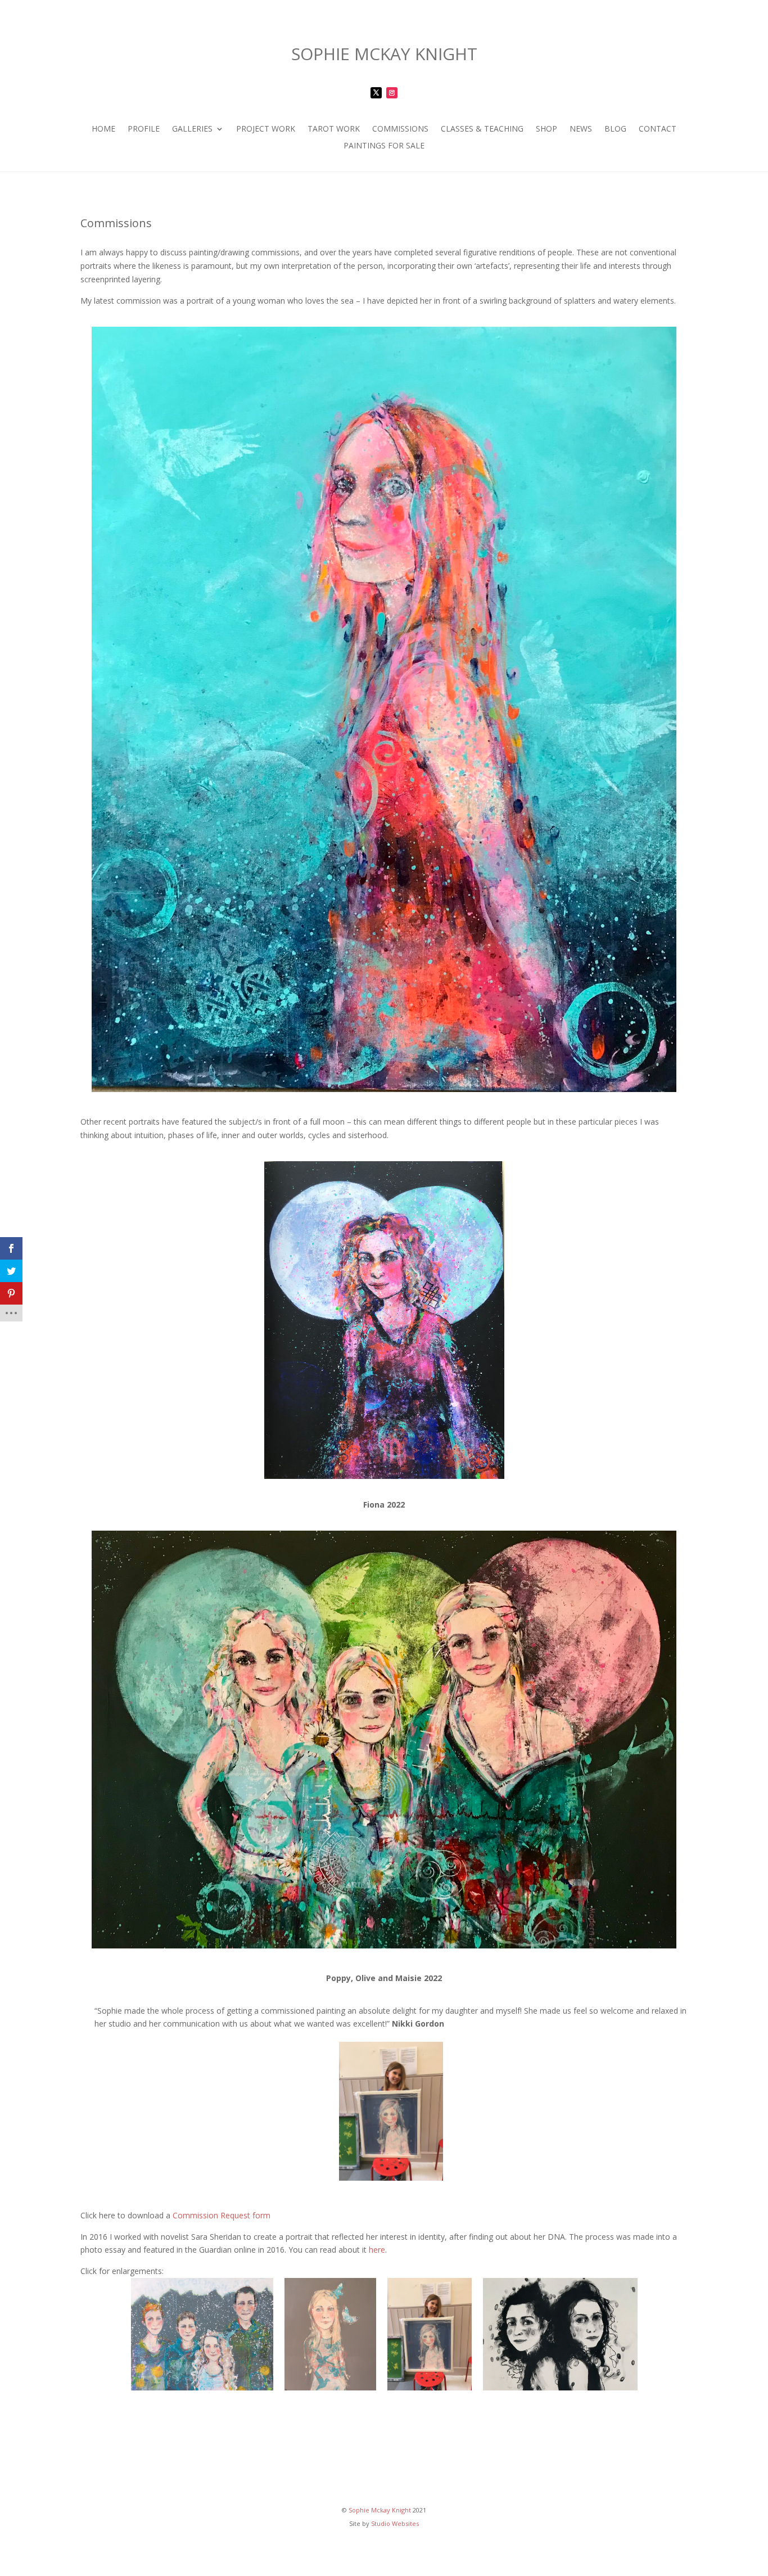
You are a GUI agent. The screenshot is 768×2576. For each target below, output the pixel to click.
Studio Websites (395, 2523)
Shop (546, 129)
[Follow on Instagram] (392, 93)
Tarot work (334, 129)
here (377, 2250)
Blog (615, 129)
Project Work (266, 129)
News (581, 129)
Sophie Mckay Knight (380, 2510)
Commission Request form (222, 2215)
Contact (658, 129)
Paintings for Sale (384, 146)
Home (103, 129)
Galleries (192, 129)
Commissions (400, 129)
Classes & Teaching (482, 129)
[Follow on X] (376, 93)
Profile (144, 129)
